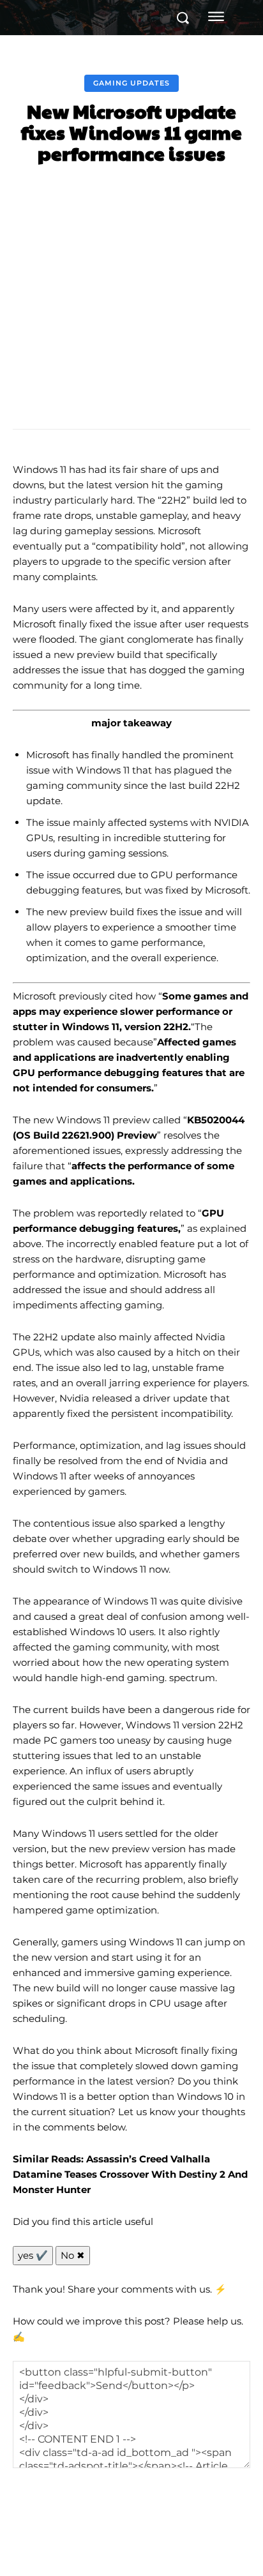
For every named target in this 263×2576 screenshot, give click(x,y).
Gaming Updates (131, 83)
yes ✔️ (33, 2255)
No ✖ (73, 2255)
